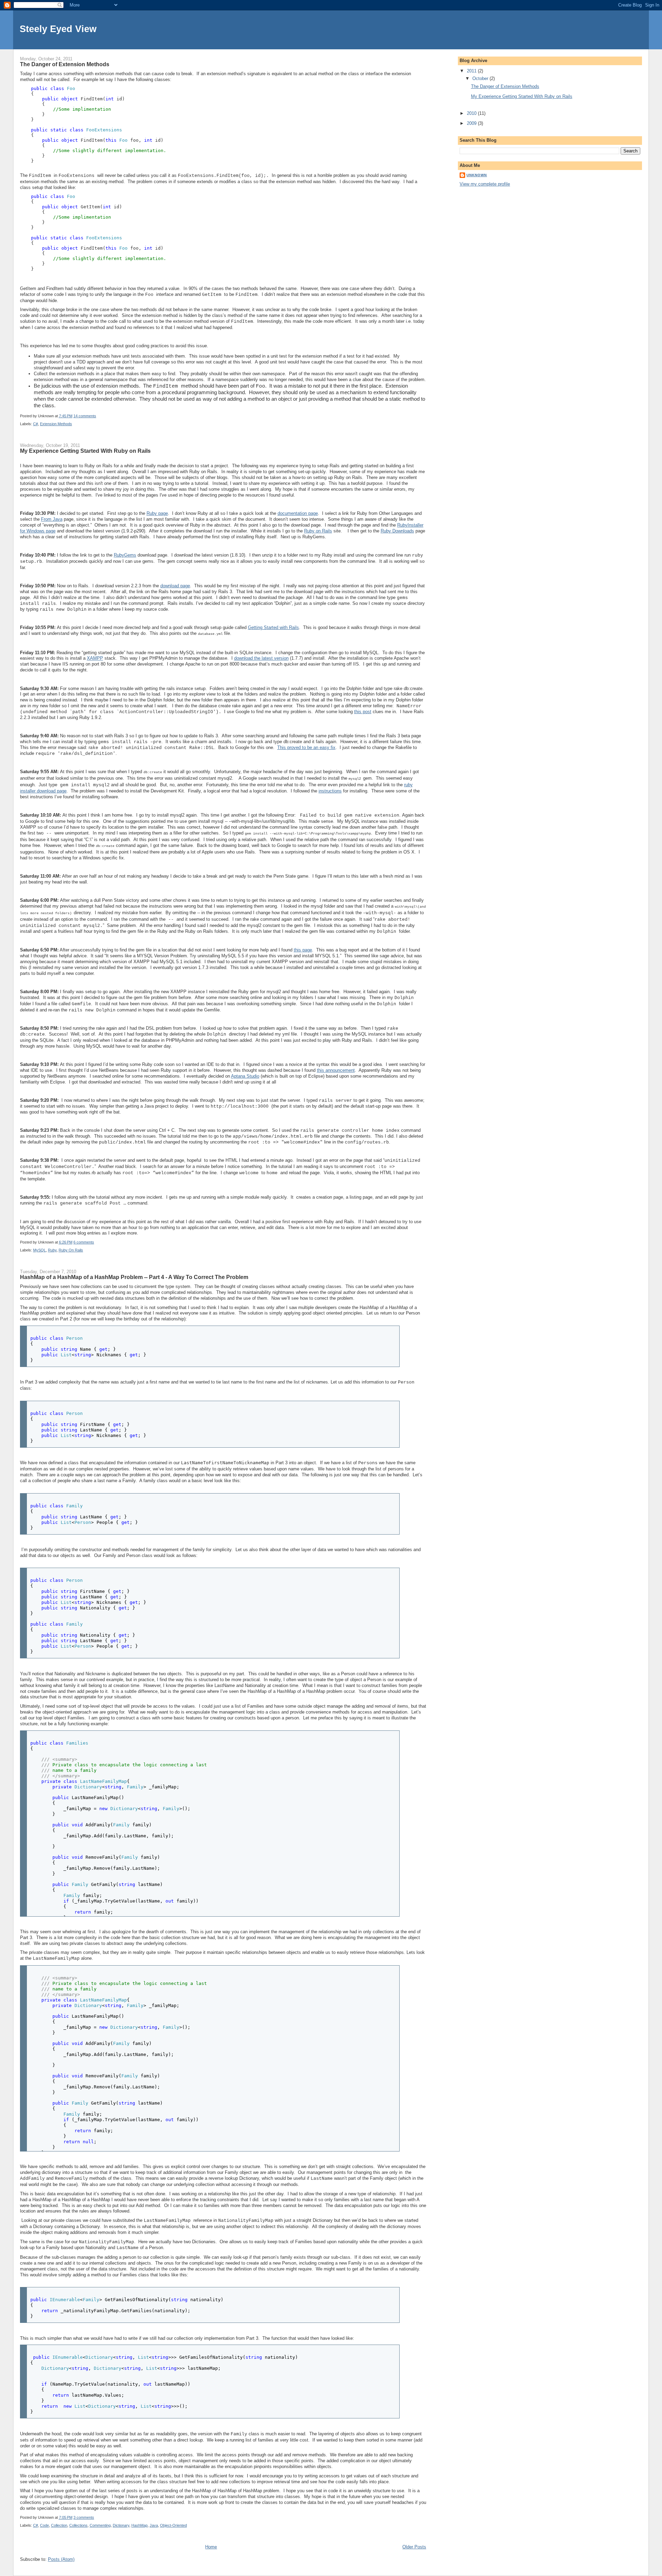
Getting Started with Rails (273, 627)
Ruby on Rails (318, 531)
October (481, 78)
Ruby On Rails (71, 1250)
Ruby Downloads (397, 531)
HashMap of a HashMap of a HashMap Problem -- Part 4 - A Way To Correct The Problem (134, 1277)
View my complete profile (485, 184)
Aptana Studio (245, 1076)
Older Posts (414, 2547)
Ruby (52, 1250)
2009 (472, 123)
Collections (78, 2525)
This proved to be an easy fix (306, 747)
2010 (472, 113)
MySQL (39, 1250)
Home (211, 2547)
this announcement (336, 1070)
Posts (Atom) (61, 2559)
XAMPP (95, 658)
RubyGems (125, 555)
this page (303, 950)
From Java (52, 519)
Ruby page (157, 513)
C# (36, 424)
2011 (472, 71)
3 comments (84, 2517)
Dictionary (121, 2525)
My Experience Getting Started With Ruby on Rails (85, 451)
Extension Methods (56, 424)
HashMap (139, 2525)
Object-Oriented (173, 2525)
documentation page (298, 513)
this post (363, 712)
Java (154, 2525)
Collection (59, 2525)
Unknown (477, 175)
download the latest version (261, 658)
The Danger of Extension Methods (65, 64)
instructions (330, 791)
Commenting (100, 2525)
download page (175, 586)
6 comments (84, 1242)
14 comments (85, 416)
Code (44, 2525)
